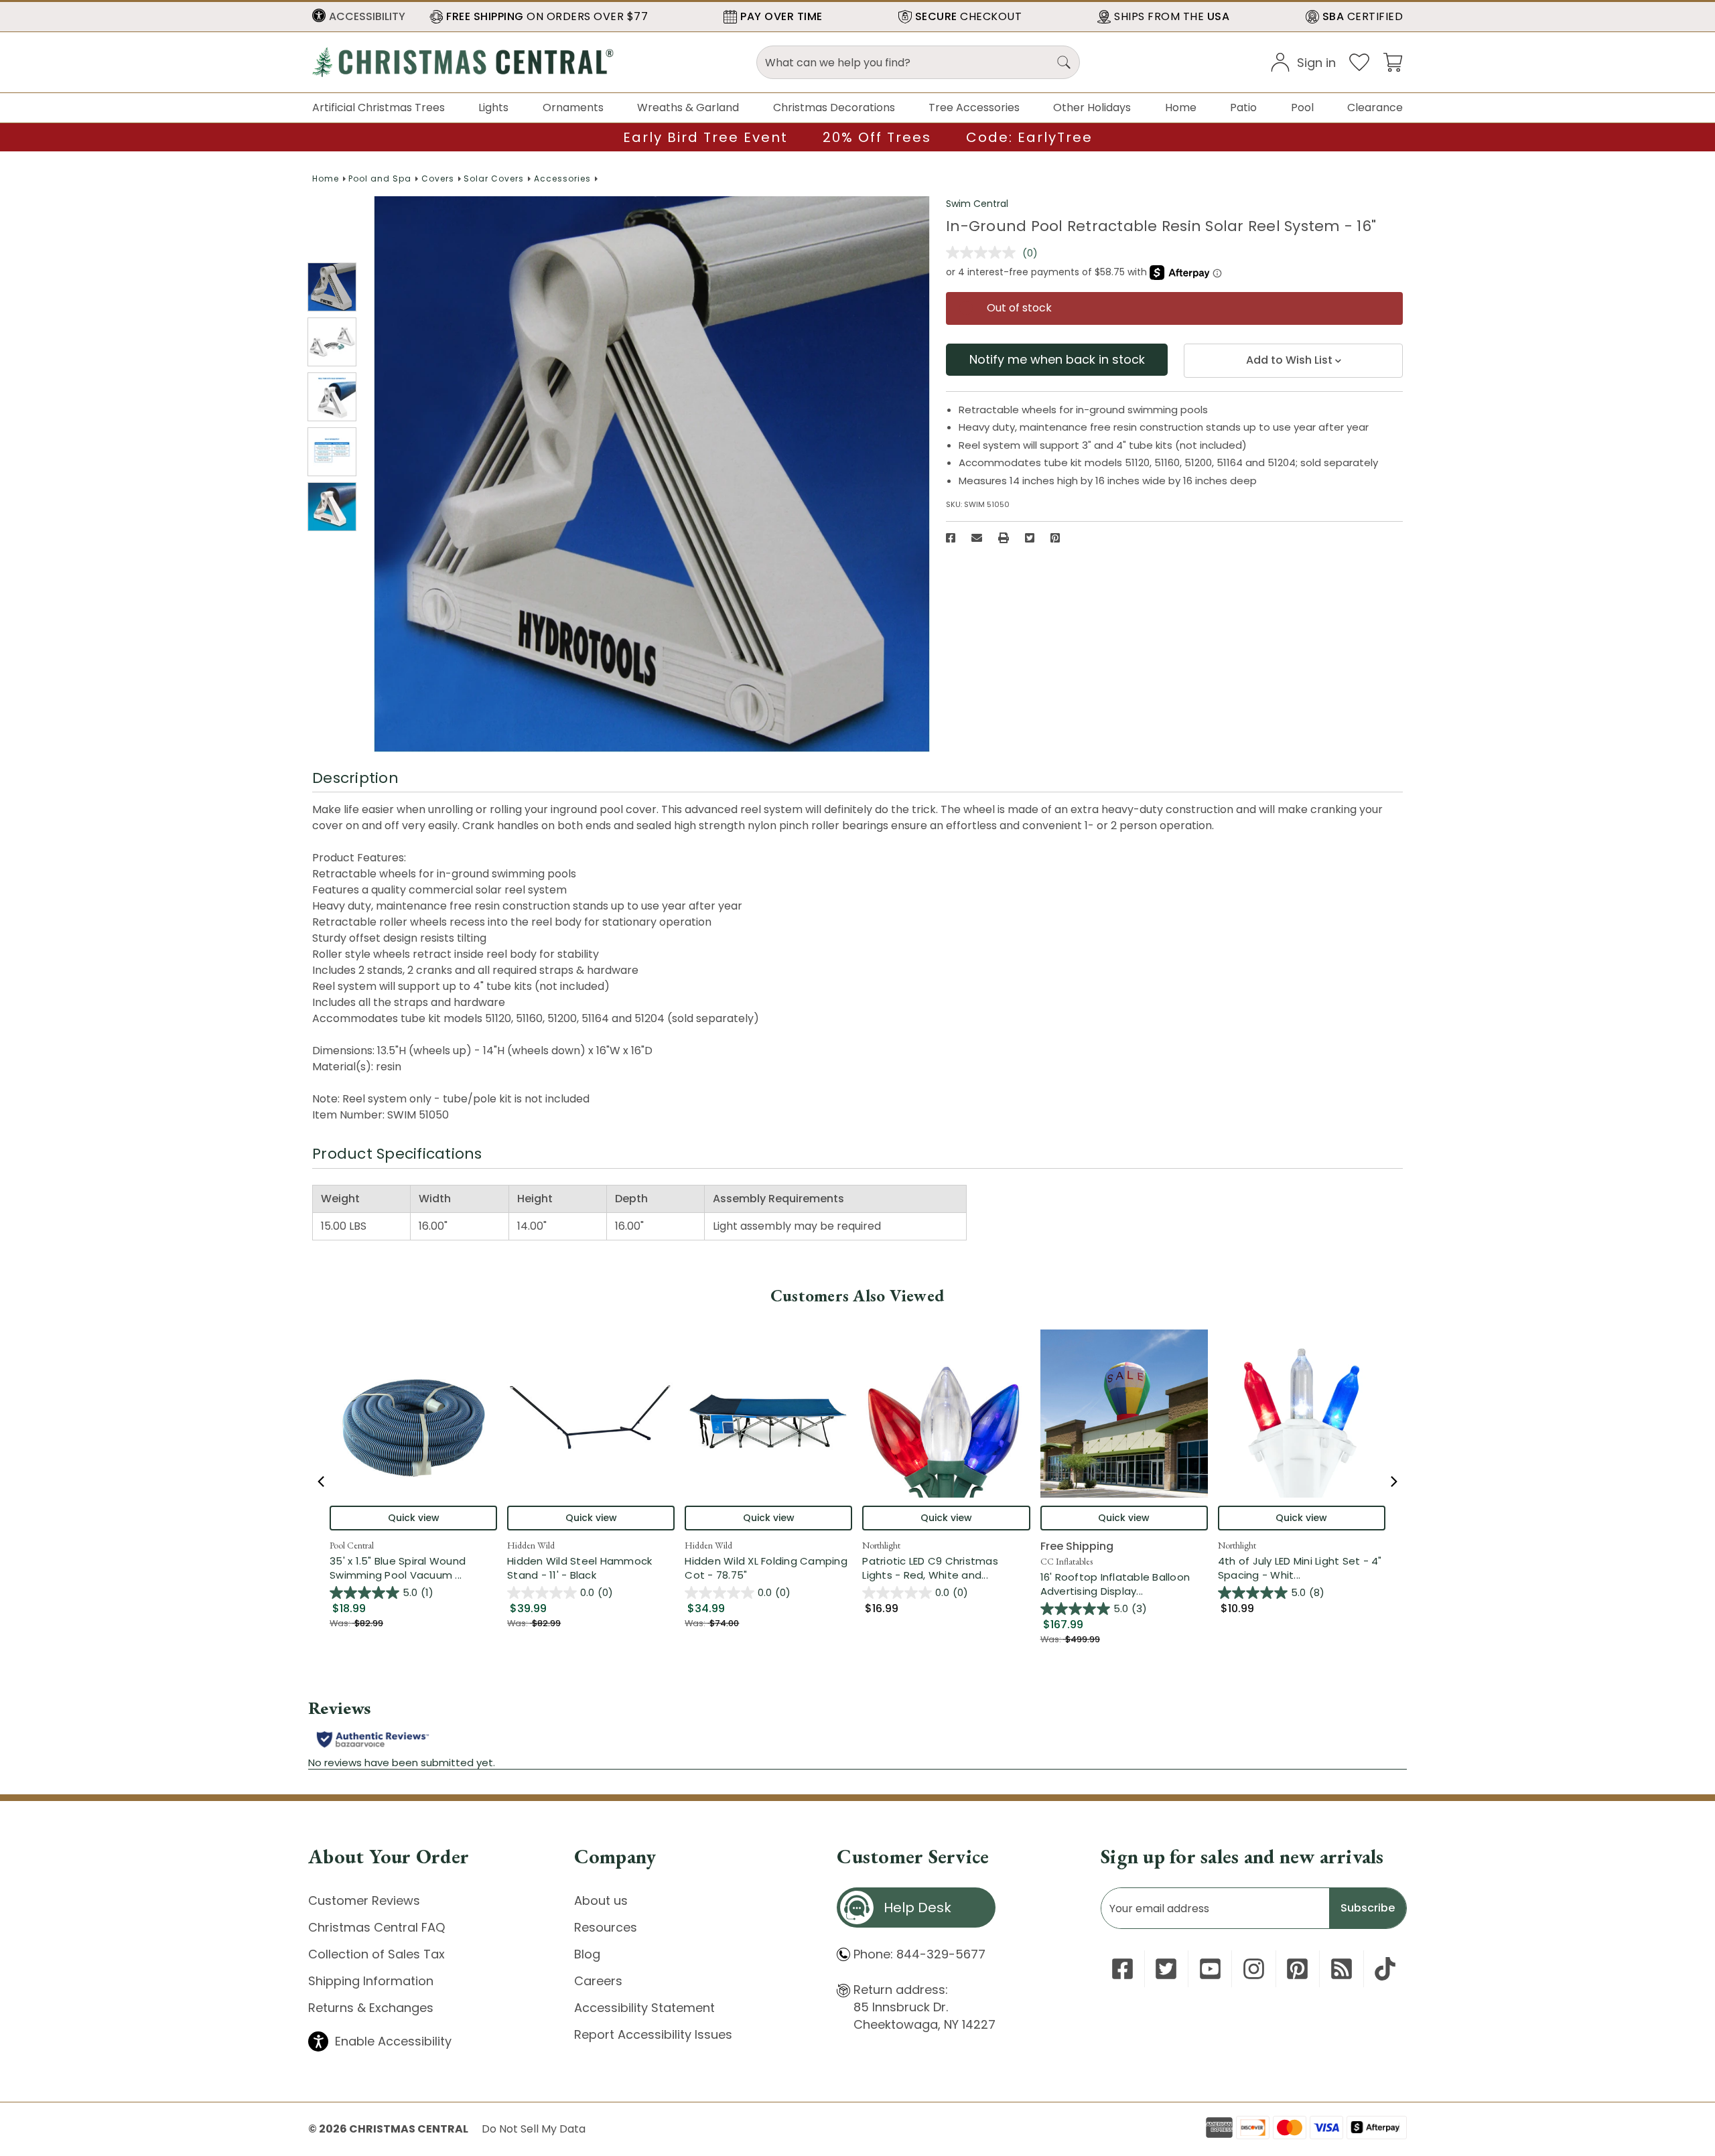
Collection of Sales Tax (376, 1954)
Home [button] (1181, 107)
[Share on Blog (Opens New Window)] (1342, 1969)
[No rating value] (984, 253)
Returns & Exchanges (371, 2008)
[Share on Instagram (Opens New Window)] (1254, 1969)
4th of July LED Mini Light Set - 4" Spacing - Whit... (1302, 1568)
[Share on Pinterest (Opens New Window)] (1055, 538)
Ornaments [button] (573, 107)
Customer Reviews (364, 1900)
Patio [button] (1243, 107)
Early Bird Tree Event (705, 137)
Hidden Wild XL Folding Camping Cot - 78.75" (766, 1568)
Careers (598, 1981)
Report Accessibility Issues (653, 2034)
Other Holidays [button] (1092, 107)
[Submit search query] (1064, 62)
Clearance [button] (1375, 107)
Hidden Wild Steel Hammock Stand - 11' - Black (579, 1568)
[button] (359, 17)
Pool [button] (1302, 107)
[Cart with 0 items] (1393, 61)
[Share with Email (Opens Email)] (977, 538)
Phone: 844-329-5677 (919, 1954)
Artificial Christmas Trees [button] (379, 107)
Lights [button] (493, 107)
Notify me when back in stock (1057, 359)
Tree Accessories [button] (974, 107)
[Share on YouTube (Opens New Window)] (1210, 1969)
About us (601, 1900)
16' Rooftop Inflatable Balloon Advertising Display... (1124, 1584)
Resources (606, 1927)
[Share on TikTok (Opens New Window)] (1385, 1969)
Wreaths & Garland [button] (688, 107)
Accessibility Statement (644, 2008)
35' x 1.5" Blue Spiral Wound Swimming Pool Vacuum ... (413, 1568)
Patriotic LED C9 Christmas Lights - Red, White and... (946, 1568)
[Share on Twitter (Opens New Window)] (1030, 538)
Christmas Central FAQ (376, 1927)
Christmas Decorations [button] (834, 107)
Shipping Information (371, 1981)
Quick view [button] (414, 1518)
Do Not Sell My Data (534, 2129)
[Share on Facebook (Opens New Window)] (951, 538)
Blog (587, 1954)
